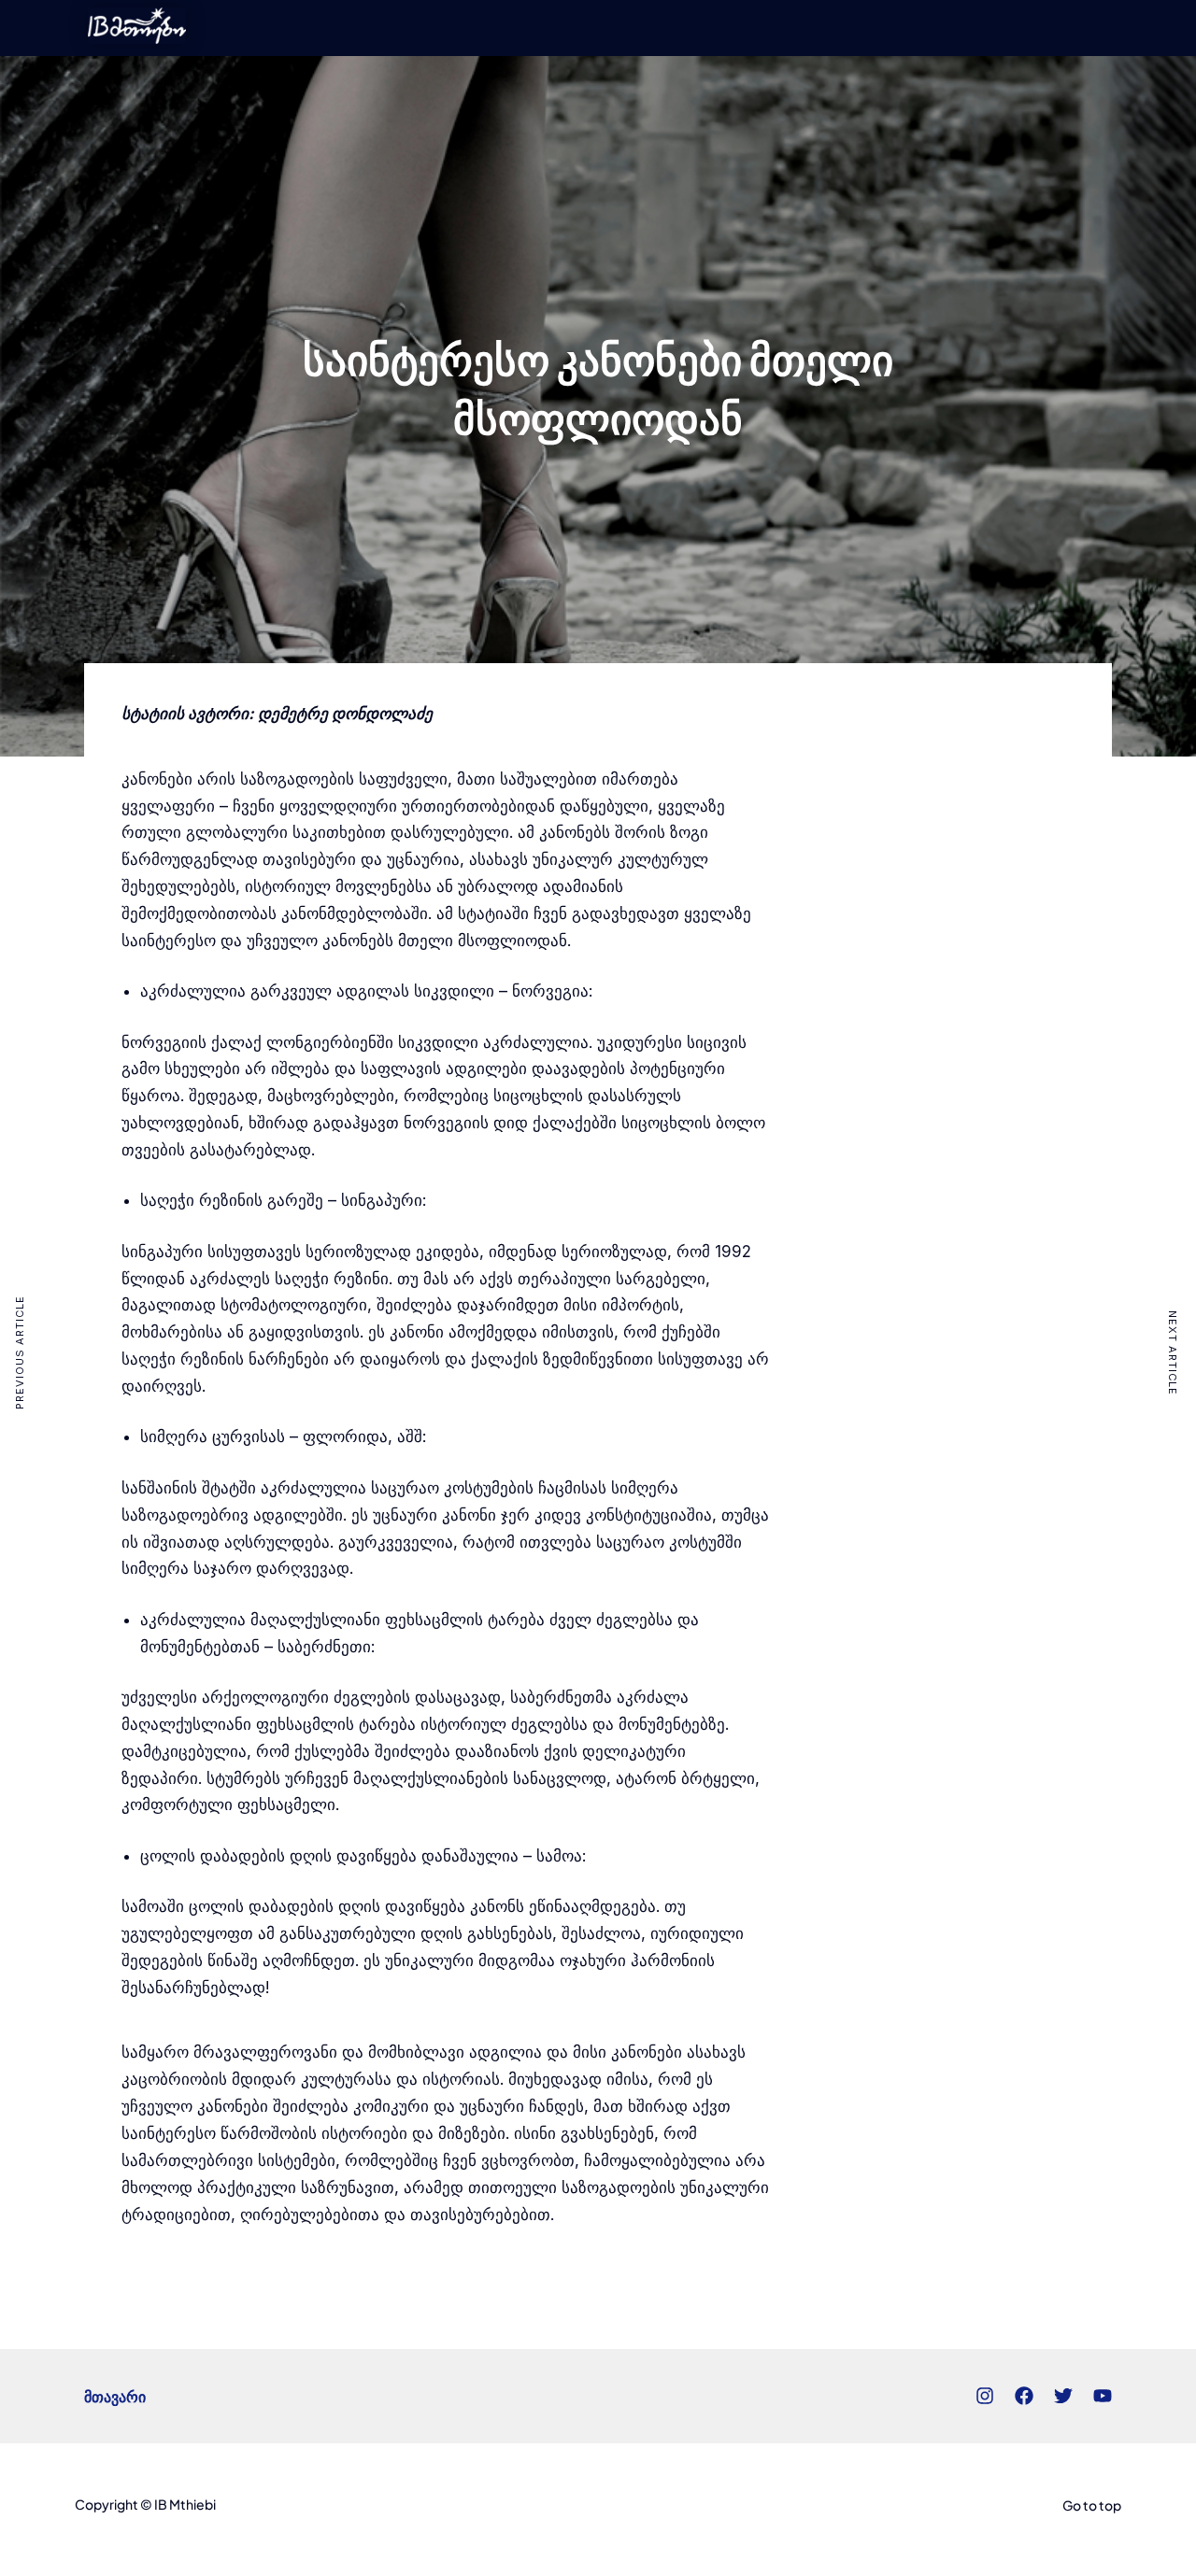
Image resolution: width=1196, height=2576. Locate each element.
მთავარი (115, 2396)
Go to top (1092, 2505)
